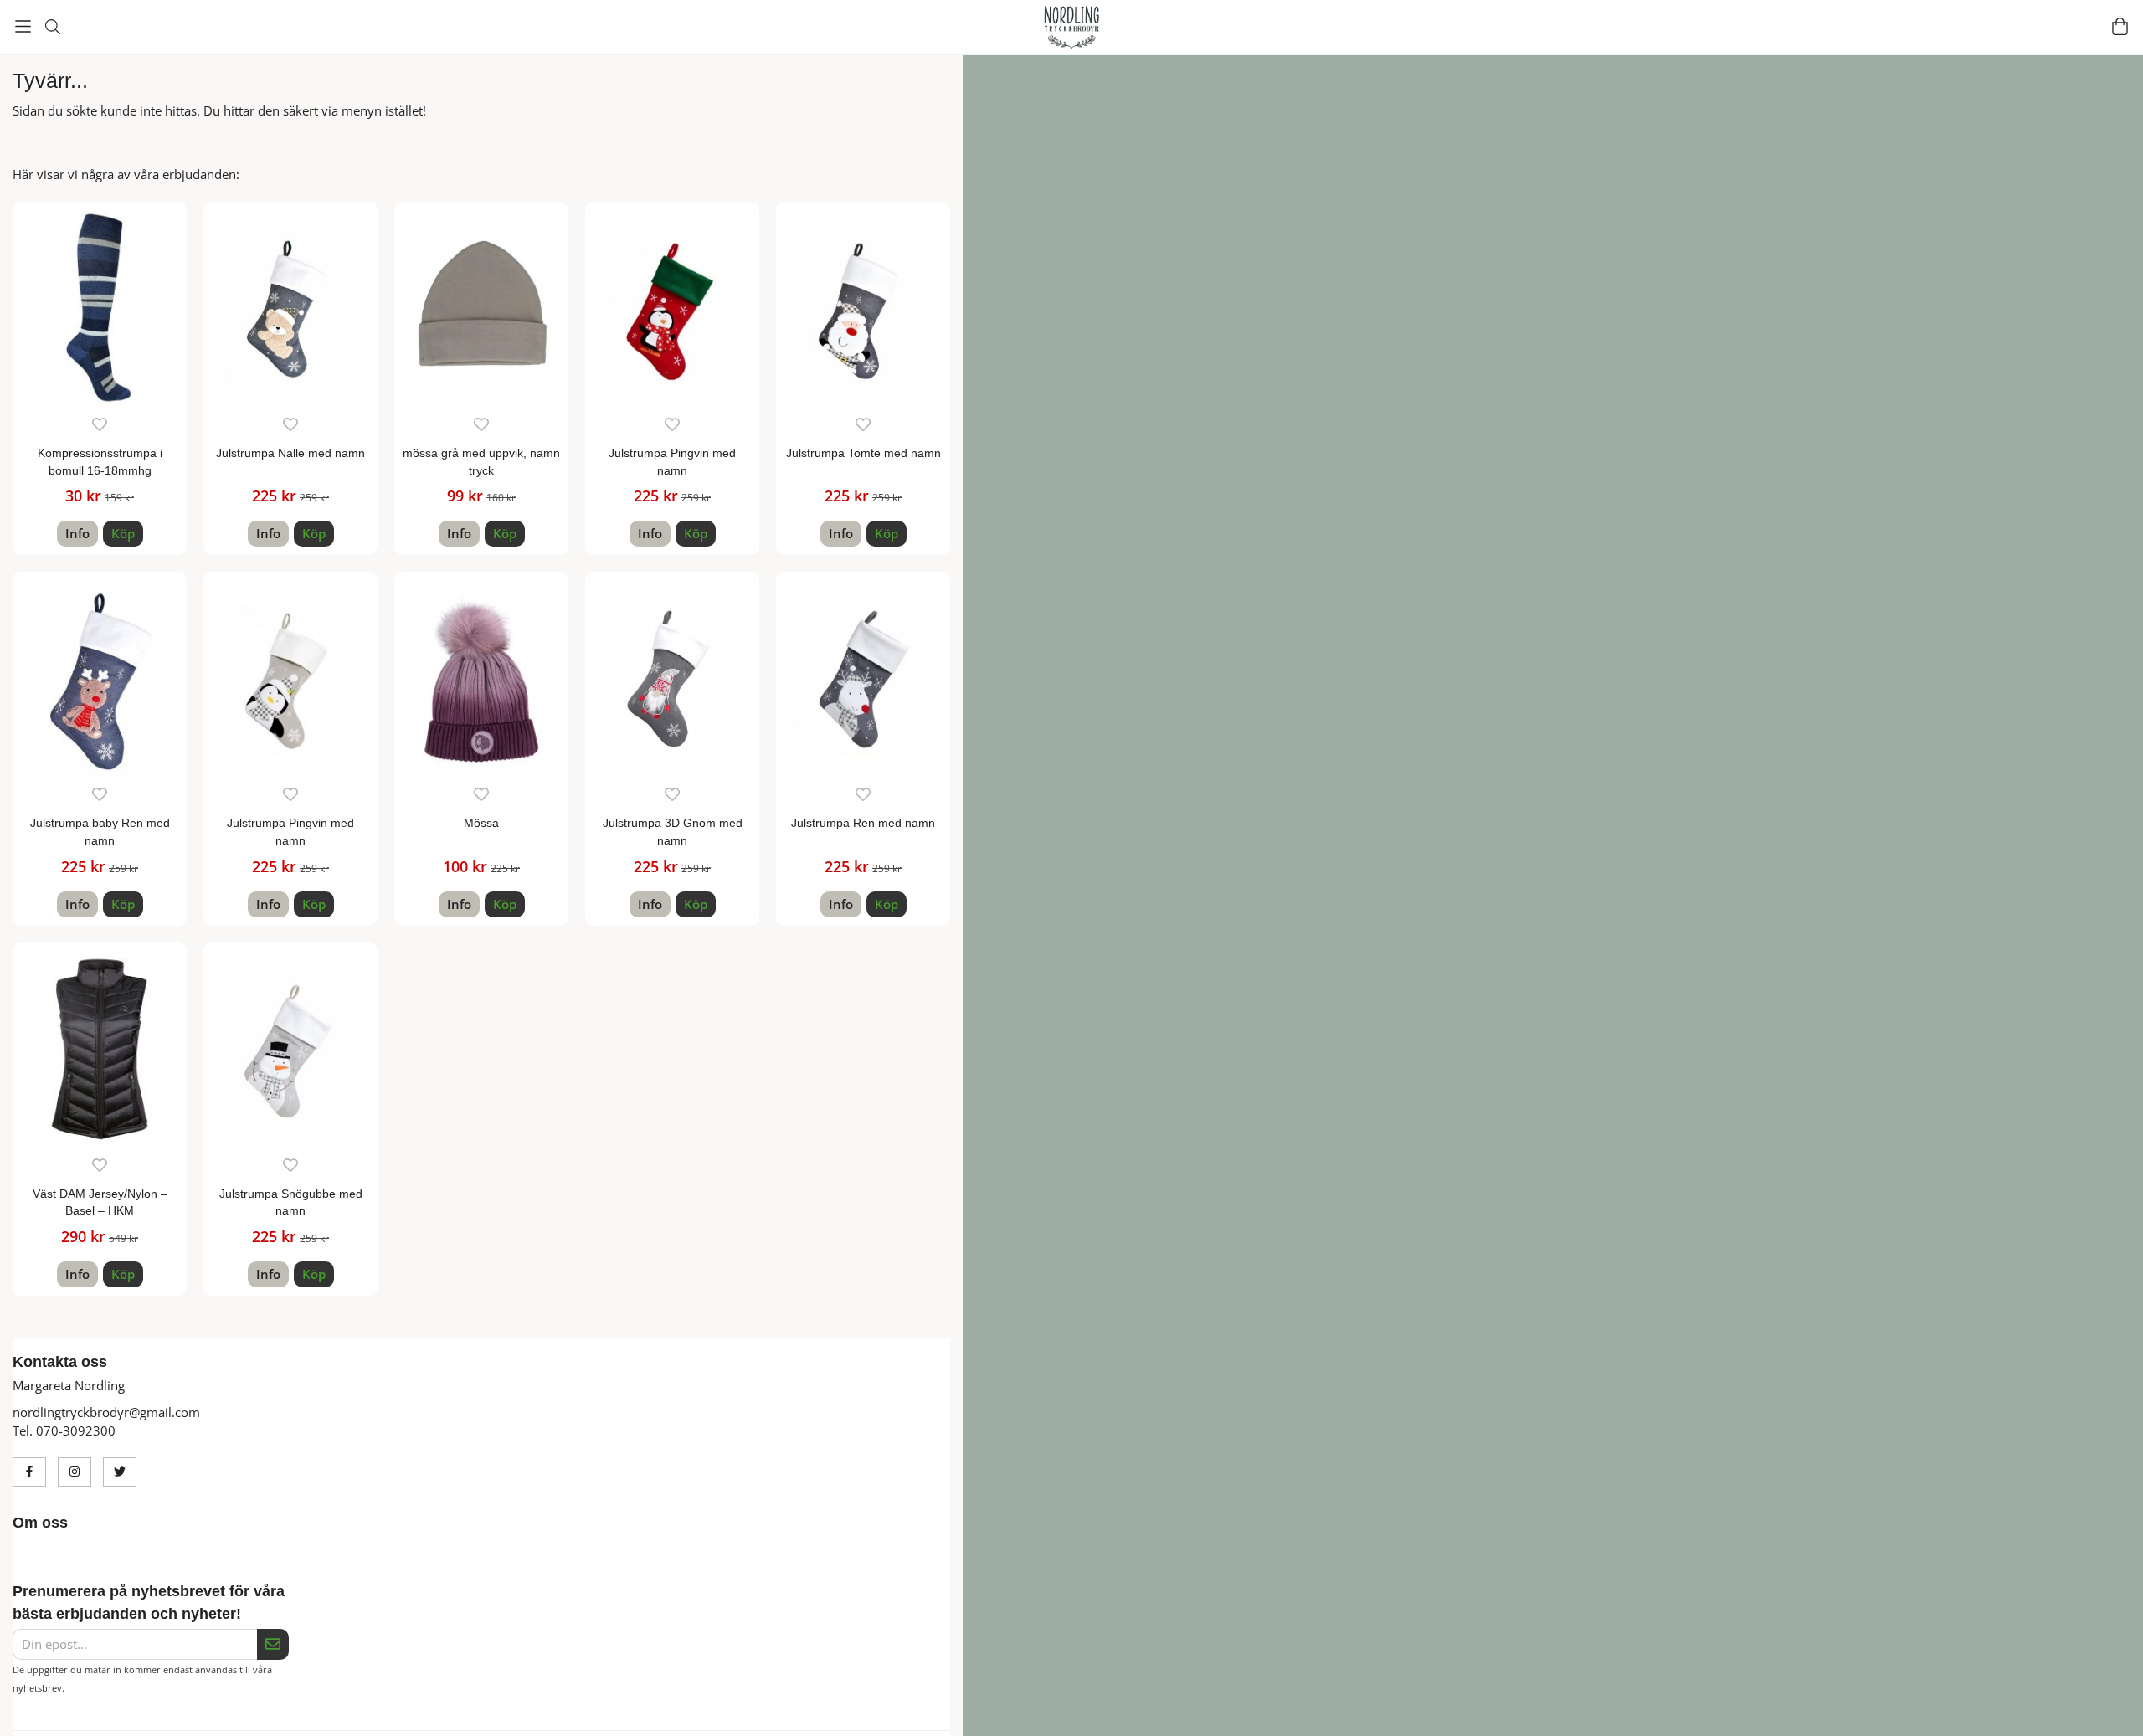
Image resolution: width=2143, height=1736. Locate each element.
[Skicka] (273, 1645)
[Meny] (23, 26)
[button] (123, 534)
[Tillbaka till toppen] (1530, 1713)
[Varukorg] (2120, 26)
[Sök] (52, 27)
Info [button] (77, 533)
